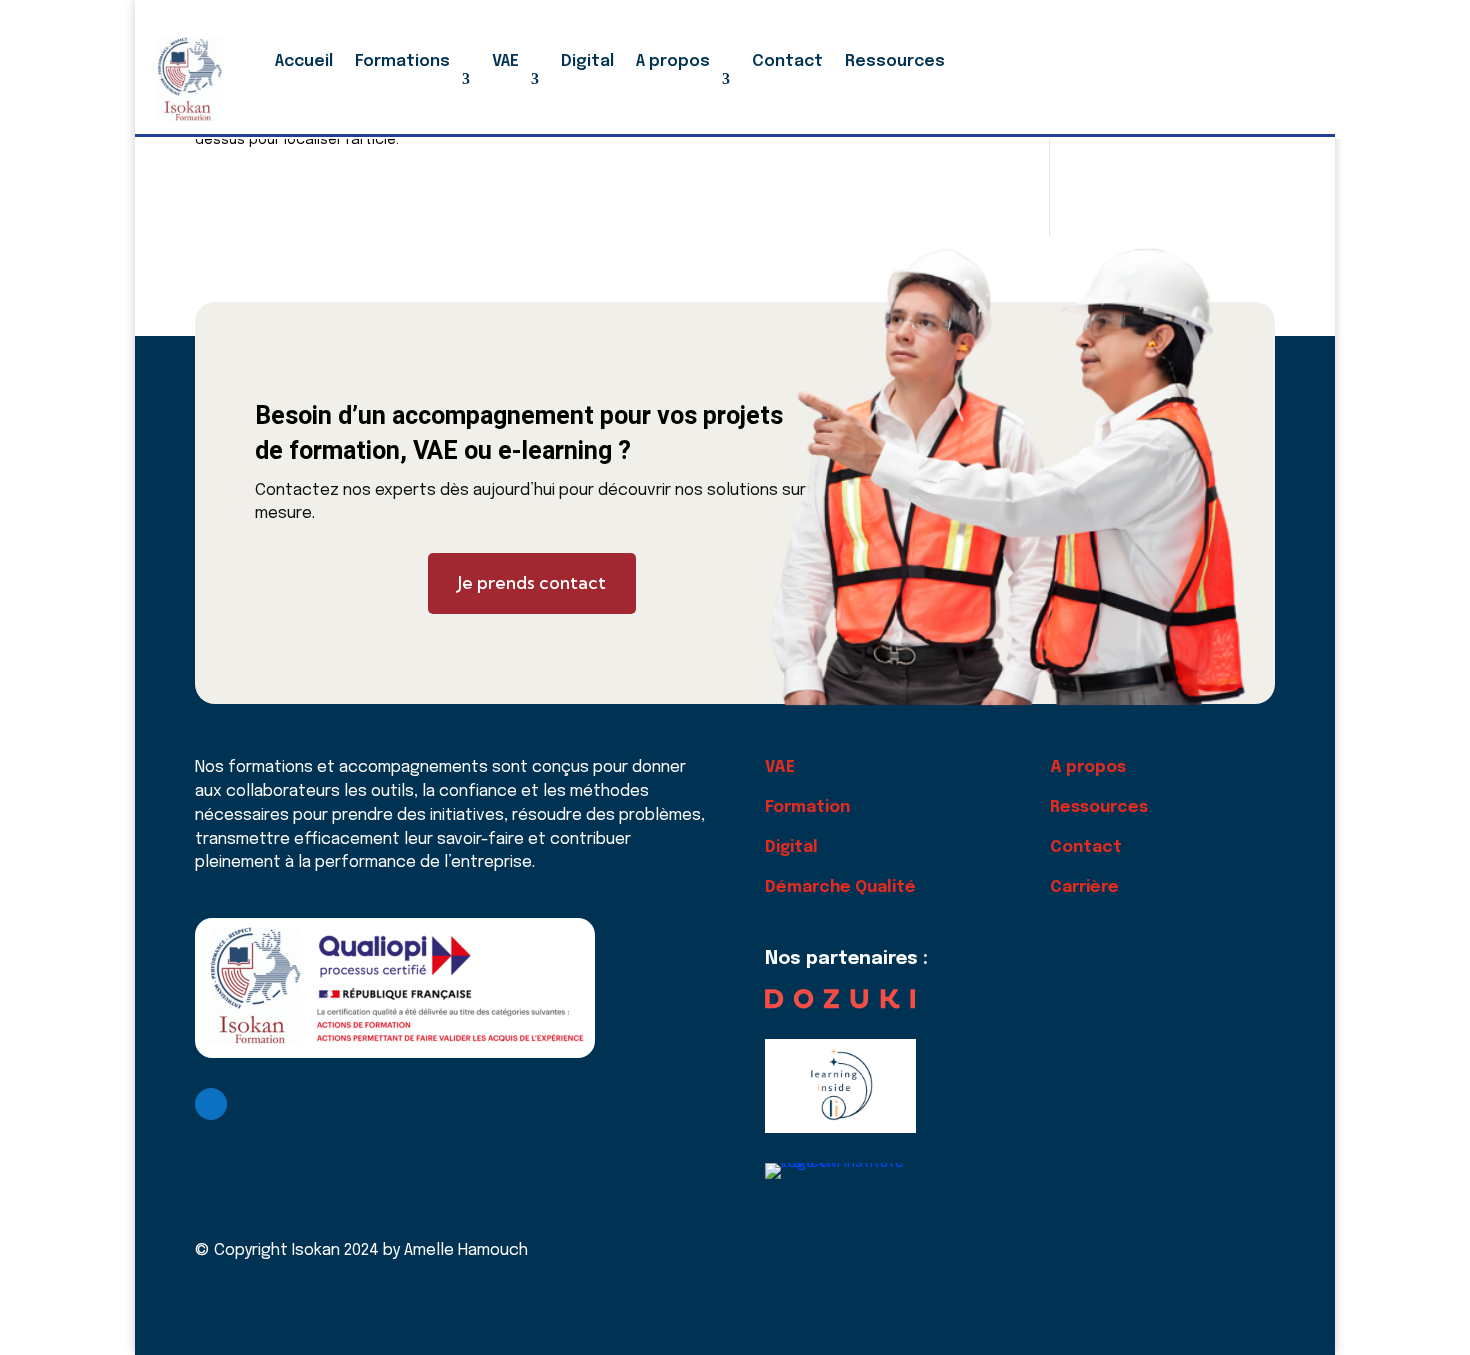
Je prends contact (532, 582)
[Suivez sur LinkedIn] (211, 1104)
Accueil (304, 61)
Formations (402, 61)
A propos (673, 61)
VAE (505, 61)
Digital (587, 61)
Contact (787, 61)
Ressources (895, 61)
